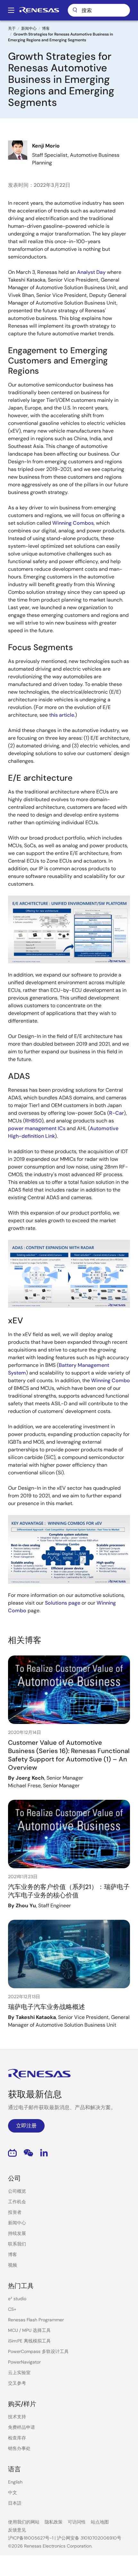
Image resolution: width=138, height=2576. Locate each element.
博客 (46, 28)
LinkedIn (44, 2153)
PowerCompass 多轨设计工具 (38, 2351)
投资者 (15, 2212)
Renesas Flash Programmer (36, 2320)
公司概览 (17, 2191)
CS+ (12, 2309)
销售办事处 (19, 2448)
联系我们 (17, 2244)
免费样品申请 (22, 2427)
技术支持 (17, 2417)
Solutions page (63, 1603)
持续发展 (17, 2233)
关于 (12, 28)
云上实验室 (19, 2373)
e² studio (17, 2299)
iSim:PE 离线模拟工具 (29, 2341)
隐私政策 (54, 2522)
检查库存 (17, 2438)
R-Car (116, 1113)
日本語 (15, 2503)
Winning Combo (111, 1380)
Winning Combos (73, 523)
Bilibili (12, 2153)
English (15, 2482)
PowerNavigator (24, 2362)
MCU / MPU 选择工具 (29, 2330)
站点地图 (100, 2522)
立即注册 (26, 2126)
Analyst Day (91, 272)
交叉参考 (17, 2383)
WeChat (28, 2153)
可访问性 (77, 2522)
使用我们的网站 (24, 2522)
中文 (13, 2492)
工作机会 (17, 2202)
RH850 (33, 1121)
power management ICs (37, 1128)
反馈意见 (17, 2530)
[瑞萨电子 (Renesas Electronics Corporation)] (39, 10)
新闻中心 (29, 28)
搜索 (99, 10)
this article (62, 715)
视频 (13, 2265)
